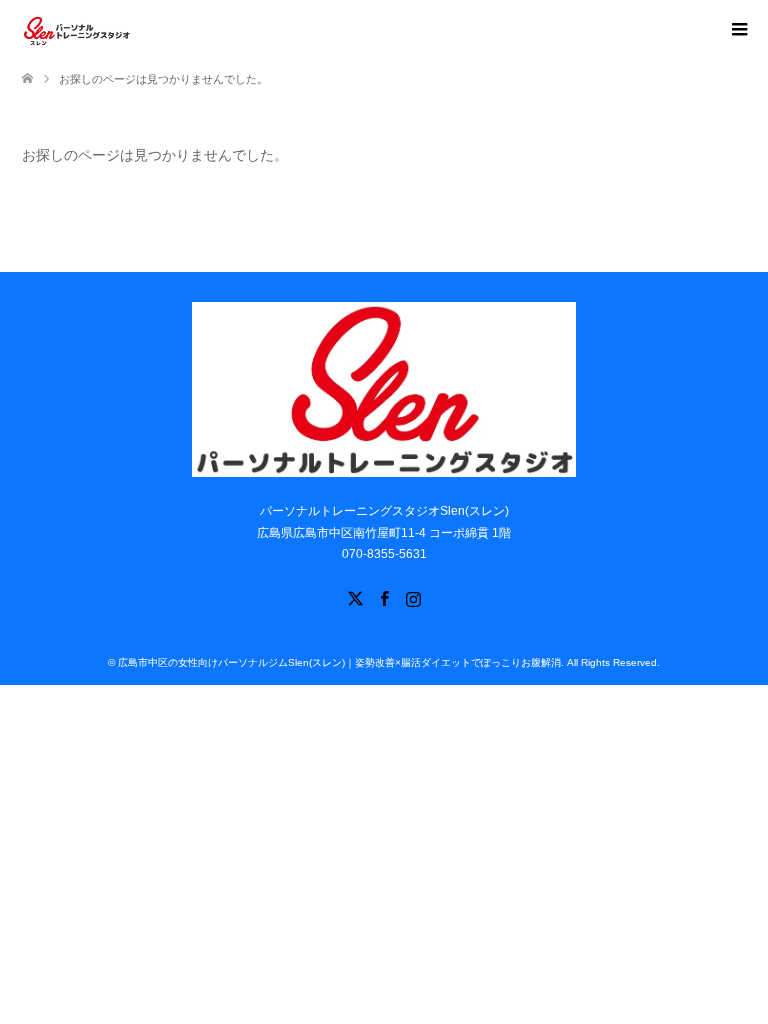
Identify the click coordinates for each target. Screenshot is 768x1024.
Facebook (384, 597)
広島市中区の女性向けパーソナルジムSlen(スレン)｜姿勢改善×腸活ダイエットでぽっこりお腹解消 (339, 662)
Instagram (413, 597)
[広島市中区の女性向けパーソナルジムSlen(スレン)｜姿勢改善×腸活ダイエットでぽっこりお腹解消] (77, 29)
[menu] (738, 30)
